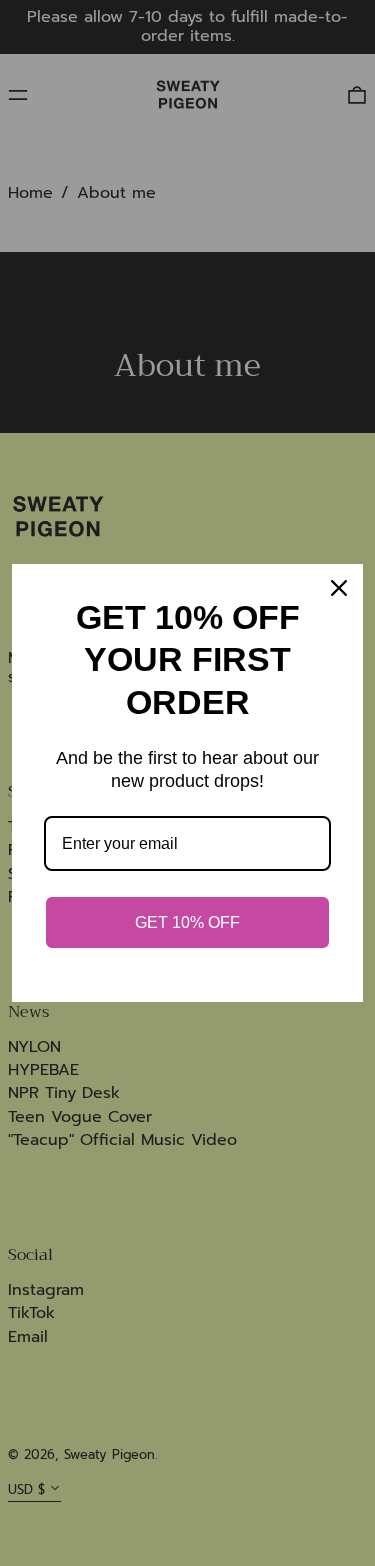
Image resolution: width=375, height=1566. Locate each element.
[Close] (339, 588)
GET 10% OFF (187, 922)
